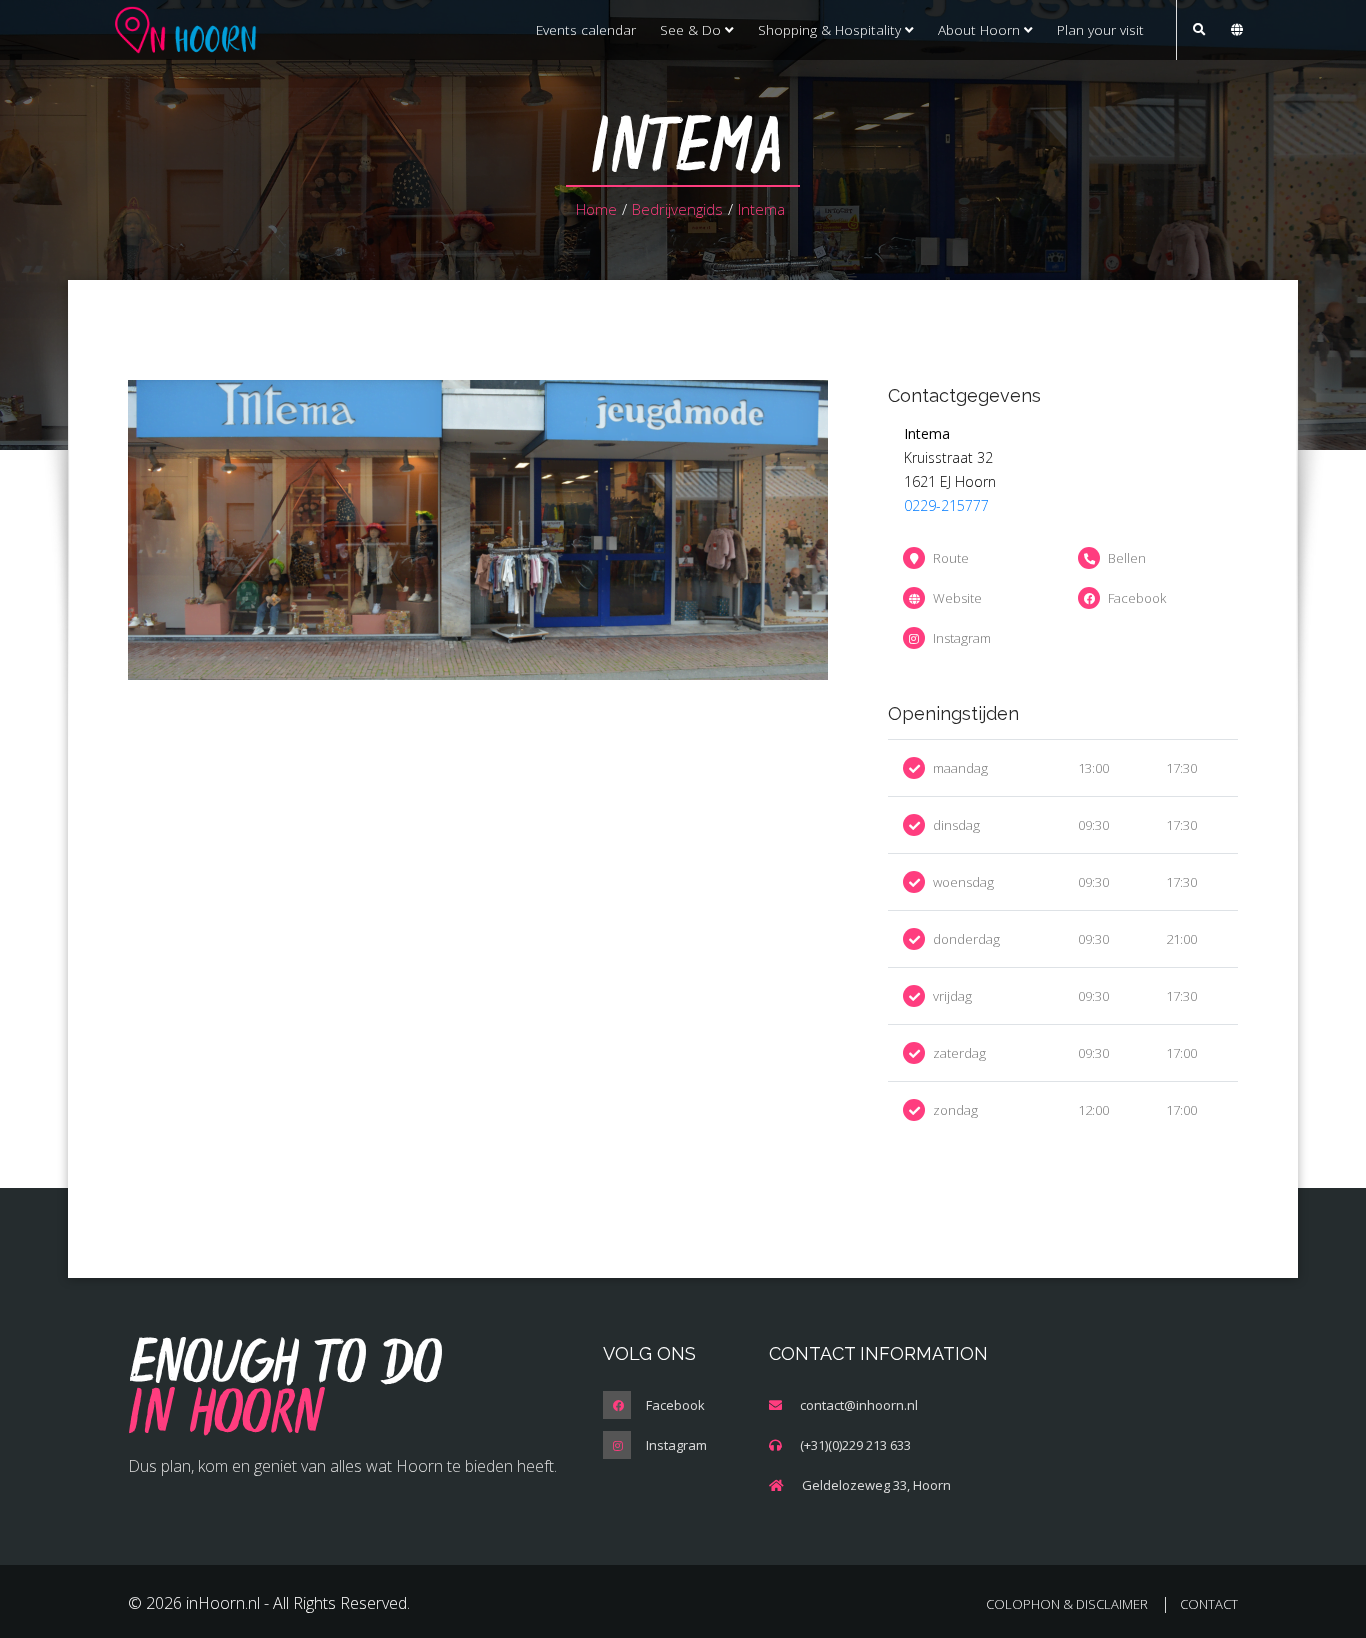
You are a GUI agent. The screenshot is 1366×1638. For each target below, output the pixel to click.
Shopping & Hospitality (831, 29)
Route (951, 558)
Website (957, 598)
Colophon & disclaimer (1067, 1604)
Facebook (1137, 598)
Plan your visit (1100, 29)
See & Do (692, 29)
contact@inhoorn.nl (859, 1405)
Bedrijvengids (677, 209)
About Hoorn (981, 29)
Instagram (962, 638)
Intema (761, 209)
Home (596, 209)
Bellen (1127, 558)
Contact (1209, 1604)
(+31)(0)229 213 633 (855, 1445)
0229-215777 (946, 505)
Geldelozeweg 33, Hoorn (876, 1485)
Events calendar (586, 29)
